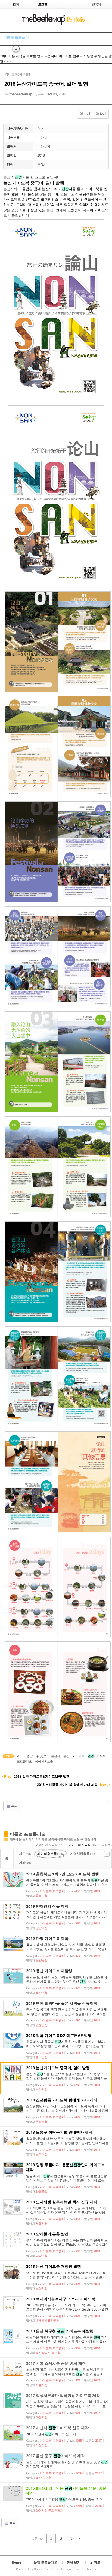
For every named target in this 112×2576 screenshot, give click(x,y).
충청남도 (42, 1756)
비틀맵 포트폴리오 (16, 39)
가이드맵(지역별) (51, 1845)
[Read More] (56, 1884)
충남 (30, 1756)
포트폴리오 (24, 1761)
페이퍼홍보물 (44, 1761)
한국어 (96, 4)
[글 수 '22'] (8, 1858)
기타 (25, 1863)
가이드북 (79, 1756)
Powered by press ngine (35, 2569)
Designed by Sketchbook (79, 2569)
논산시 (56, 1756)
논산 (66, 1756)
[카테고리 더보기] (107, 1854)
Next (74, 2539)
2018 (20, 1756)
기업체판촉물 (83, 1854)
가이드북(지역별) (83, 1845)
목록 (14, 1806)
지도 (25, 1854)
